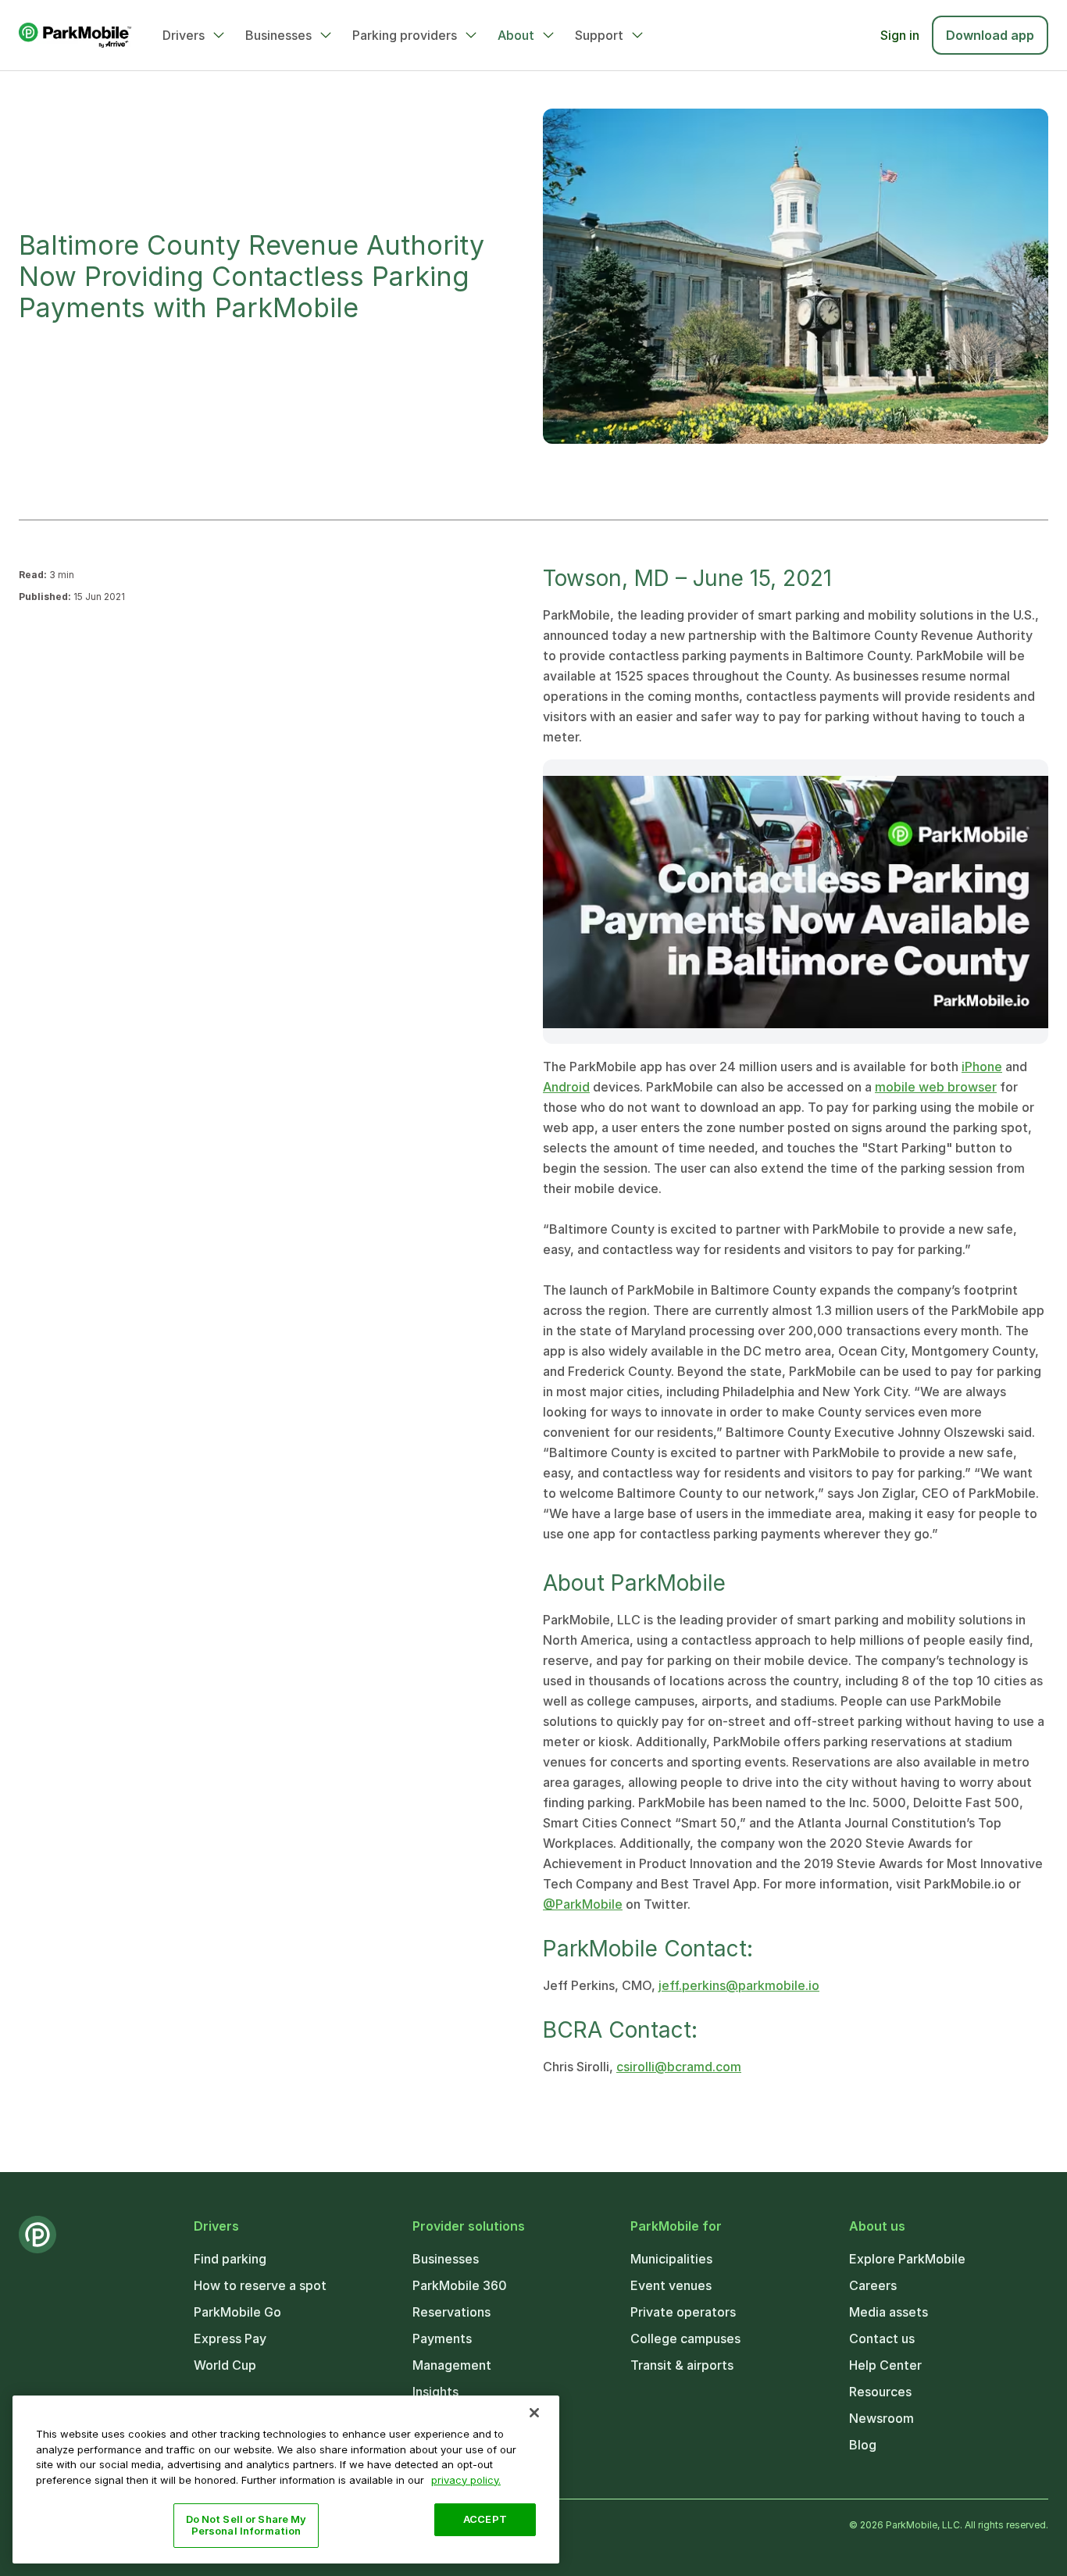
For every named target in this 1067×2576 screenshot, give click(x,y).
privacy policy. (466, 2479)
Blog (863, 2445)
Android (566, 1087)
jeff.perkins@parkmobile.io (739, 1985)
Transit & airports (682, 2365)
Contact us (882, 2338)
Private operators (683, 2312)
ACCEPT (485, 2519)
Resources (880, 2392)
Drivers (184, 35)
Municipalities (671, 2259)
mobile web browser (936, 1087)
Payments (442, 2338)
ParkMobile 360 (460, 2285)
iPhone (982, 1066)
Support (599, 35)
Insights (435, 2392)
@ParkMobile (583, 1904)
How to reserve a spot (260, 2285)
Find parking (230, 2259)
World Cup (225, 2365)
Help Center (885, 2365)
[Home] (75, 35)
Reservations (451, 2312)
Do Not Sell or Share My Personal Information (246, 2525)
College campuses (685, 2338)
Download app (990, 35)
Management (452, 2365)
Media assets (889, 2312)
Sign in (900, 35)
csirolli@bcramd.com (679, 2067)
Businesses (278, 35)
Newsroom (881, 2418)
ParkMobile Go (237, 2312)
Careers (873, 2285)
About (516, 35)
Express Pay (230, 2338)
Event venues (671, 2285)
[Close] (534, 2413)
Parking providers (405, 35)
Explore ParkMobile (907, 2259)
